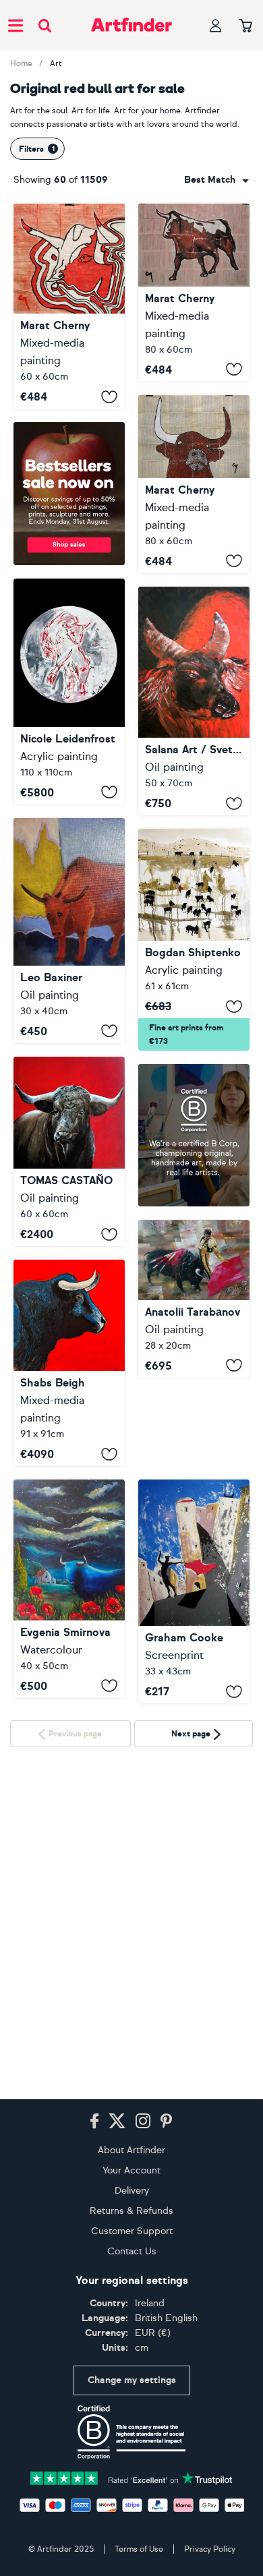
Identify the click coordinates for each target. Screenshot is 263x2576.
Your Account (131, 2170)
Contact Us (132, 2251)
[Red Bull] (194, 701)
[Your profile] (216, 25)
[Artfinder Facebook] (94, 2121)
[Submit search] (45, 25)
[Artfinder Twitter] (117, 2121)
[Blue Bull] (69, 1588)
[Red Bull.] (69, 306)
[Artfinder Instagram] (143, 2121)
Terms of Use (139, 2549)
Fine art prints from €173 (186, 1034)
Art (56, 63)
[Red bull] (194, 940)
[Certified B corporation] (131, 2432)
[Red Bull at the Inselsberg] (69, 692)
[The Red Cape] (194, 1591)
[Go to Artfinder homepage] (131, 25)
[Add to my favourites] (109, 397)
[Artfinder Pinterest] (167, 2121)
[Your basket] (246, 26)
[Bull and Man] (194, 1299)
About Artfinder (131, 2150)
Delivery (132, 2191)
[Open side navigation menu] (16, 25)
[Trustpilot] (131, 2477)
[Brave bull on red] (69, 1152)
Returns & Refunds (131, 2211)
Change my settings (132, 2380)
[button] (216, 180)
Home (21, 63)
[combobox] (216, 180)
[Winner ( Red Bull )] (69, 931)
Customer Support (132, 2231)
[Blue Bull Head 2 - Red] (69, 1363)
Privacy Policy (210, 2549)
